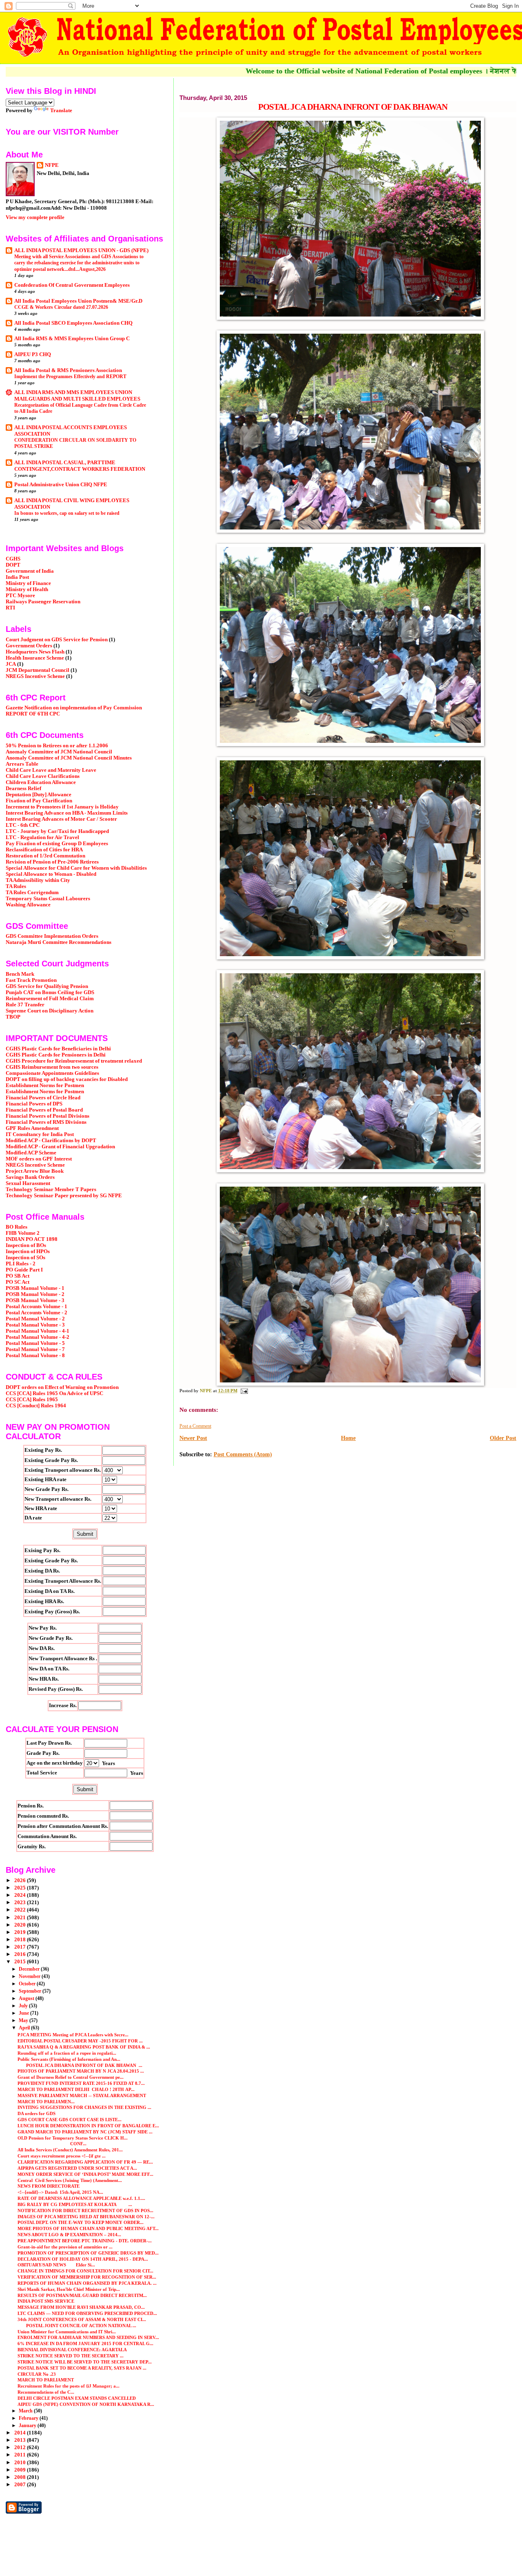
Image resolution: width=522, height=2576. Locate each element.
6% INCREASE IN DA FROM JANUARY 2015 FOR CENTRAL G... (85, 2343)
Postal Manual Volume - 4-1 (38, 1331)
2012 (21, 2448)
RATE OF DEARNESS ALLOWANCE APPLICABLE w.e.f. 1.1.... (81, 2198)
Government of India (30, 571)
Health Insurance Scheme (35, 658)
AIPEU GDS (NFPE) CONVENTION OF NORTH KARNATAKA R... (86, 2404)
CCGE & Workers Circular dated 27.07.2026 (61, 307)
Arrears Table (22, 764)
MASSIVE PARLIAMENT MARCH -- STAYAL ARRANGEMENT (82, 2095)
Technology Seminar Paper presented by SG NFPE (64, 1196)
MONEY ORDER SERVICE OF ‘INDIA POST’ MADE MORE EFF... (85, 2174)
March (26, 2411)
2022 (21, 1910)
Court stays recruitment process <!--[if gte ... (62, 2156)
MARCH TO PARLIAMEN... (46, 2102)
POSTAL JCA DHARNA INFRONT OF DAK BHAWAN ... (80, 2065)
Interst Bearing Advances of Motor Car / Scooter (61, 819)
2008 (21, 2477)
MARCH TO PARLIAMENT (46, 2380)
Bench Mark (20, 974)
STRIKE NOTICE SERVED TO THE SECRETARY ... (71, 2356)
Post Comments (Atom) (243, 1454)
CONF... (52, 2144)
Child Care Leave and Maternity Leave (51, 770)
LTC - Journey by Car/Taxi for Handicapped (57, 831)
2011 (21, 2455)
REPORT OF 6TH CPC (33, 714)
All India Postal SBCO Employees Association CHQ (73, 323)
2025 (21, 1888)
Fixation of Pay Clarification (39, 801)
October (28, 1984)
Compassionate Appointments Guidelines (52, 1073)
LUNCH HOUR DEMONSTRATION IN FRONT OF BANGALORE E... (88, 2126)
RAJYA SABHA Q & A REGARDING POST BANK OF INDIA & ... (84, 2047)
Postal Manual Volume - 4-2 (38, 1337)
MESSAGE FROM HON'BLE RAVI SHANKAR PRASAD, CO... (81, 2307)
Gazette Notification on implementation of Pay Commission (74, 708)
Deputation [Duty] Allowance (39, 795)
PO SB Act (18, 1276)
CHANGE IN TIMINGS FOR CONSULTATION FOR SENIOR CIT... (85, 2271)
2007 (21, 2485)
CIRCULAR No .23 (37, 2374)
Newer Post (193, 1438)
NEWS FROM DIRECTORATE (49, 2186)
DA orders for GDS (36, 2113)
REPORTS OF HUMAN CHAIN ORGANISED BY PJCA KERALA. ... (87, 2283)
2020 (21, 1925)
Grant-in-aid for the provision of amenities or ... (65, 2247)
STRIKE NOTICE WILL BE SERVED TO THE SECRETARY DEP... (85, 2362)
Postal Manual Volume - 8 (35, 1356)
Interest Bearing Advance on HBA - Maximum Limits (67, 813)
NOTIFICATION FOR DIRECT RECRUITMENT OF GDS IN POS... (85, 2211)
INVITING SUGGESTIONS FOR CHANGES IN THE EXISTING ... (84, 2107)
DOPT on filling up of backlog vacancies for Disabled (67, 1079)
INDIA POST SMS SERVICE (46, 2301)
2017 (21, 1947)
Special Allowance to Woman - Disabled (51, 874)
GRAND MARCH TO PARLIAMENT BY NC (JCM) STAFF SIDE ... (85, 2132)
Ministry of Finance (28, 583)
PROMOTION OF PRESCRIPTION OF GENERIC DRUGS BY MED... (88, 2253)
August (27, 1998)
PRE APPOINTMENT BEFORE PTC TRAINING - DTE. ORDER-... (85, 2241)
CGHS (13, 559)
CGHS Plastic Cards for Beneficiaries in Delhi (58, 1049)
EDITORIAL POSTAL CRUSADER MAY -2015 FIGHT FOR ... (80, 2041)
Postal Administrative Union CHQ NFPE (61, 485)
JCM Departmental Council (38, 670)
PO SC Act (18, 1282)
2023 (21, 1903)
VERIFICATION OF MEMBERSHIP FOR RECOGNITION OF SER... (87, 2277)
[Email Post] (244, 1391)
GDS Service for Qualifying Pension (47, 986)
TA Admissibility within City (38, 880)
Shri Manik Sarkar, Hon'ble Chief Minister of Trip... (69, 2289)
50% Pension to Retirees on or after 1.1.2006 (57, 746)
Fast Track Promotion (31, 980)
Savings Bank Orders (30, 1177)
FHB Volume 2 (23, 1233)
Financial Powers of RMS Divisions (46, 1122)
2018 (21, 1940)
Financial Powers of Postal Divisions (48, 1116)
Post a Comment (195, 1426)
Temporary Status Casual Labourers (48, 899)
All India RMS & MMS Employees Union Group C (72, 339)
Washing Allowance (28, 905)
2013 (21, 2440)
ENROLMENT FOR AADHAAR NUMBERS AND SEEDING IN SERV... (88, 2337)
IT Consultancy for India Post (40, 1134)
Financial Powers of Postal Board (44, 1110)
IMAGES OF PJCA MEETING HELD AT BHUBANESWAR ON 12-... (86, 2217)
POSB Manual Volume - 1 (35, 1288)
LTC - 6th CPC (23, 825)
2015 (21, 1962)
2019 (21, 1932)
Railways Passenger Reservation (43, 602)
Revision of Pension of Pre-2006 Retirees (52, 862)
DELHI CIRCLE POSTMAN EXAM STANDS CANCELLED (77, 2398)
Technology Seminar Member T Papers (51, 1189)
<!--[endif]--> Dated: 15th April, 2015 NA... (60, 2192)
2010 (21, 2463)
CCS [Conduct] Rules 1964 (36, 1406)
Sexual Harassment (28, 1183)
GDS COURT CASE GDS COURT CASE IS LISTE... (70, 2120)
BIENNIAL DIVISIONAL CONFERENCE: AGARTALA (72, 2350)
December (30, 1969)
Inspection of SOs (25, 1258)
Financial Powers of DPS (34, 1104)
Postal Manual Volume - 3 (35, 1325)
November (30, 1976)
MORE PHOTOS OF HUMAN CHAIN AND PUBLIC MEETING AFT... (88, 2228)
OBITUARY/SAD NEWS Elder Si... (56, 2265)
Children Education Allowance (41, 782)
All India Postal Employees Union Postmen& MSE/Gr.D (78, 301)
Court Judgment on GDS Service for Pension (57, 640)
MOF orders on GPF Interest (39, 1159)
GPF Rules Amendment (32, 1128)
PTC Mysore (20, 596)
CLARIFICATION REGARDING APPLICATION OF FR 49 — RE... (85, 2162)
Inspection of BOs (26, 1245)
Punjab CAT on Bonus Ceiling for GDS (50, 992)
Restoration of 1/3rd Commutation (45, 856)
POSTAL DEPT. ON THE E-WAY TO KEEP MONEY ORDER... (81, 2222)
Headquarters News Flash (35, 652)
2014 (21, 2433)
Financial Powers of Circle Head (43, 1098)
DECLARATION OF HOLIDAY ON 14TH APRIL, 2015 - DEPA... (83, 2259)
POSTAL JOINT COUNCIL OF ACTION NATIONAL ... (77, 2326)
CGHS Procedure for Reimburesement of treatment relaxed (74, 1061)
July (24, 2006)
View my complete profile (35, 217)
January (28, 2425)
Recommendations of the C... (46, 2392)
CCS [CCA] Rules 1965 (32, 1400)
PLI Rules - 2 (21, 1264)
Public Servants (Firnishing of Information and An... (69, 2059)
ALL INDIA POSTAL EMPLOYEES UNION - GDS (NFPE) (81, 250)
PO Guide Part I (24, 1270)
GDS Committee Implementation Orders (52, 936)
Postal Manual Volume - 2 (35, 1319)
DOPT (13, 565)
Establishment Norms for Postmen (45, 1085)
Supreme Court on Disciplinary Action (50, 1011)
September (31, 1991)
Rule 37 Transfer (25, 1005)
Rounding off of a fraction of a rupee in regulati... (67, 2053)
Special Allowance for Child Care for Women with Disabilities (76, 868)
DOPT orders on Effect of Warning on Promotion (62, 1387)
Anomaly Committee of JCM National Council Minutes (69, 758)
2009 (21, 2470)
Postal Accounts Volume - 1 (36, 1307)
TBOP (13, 1017)
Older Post (503, 1438)
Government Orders (29, 646)
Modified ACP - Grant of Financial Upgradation (60, 1147)
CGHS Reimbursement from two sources (52, 1067)
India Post (17, 577)
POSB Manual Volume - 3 (35, 1300)
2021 (21, 1918)
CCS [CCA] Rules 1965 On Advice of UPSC (54, 1393)
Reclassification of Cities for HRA (44, 850)
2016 (21, 1954)
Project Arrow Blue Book (35, 1171)
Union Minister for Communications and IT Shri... (67, 2332)
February (29, 2418)
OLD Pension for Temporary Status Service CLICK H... (73, 2138)
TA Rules (16, 886)
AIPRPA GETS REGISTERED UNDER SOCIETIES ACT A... (77, 2168)
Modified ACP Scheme (31, 1153)
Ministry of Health (27, 589)
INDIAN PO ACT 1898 (32, 1239)
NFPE (52, 165)
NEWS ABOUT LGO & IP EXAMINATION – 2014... (69, 2235)
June (24, 2013)
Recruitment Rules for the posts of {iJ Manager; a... (69, 2386)
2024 (21, 1895)
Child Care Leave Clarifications (43, 776)
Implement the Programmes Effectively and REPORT (70, 377)
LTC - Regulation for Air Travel (42, 837)
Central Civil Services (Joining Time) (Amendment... (70, 2180)
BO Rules (17, 1227)
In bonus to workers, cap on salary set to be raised (67, 513)
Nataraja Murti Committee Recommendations (59, 942)
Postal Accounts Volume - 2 (36, 1313)
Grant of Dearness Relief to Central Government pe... (71, 2077)
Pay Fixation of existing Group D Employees (57, 844)
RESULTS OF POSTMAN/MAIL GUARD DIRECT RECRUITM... (82, 2295)
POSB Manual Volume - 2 (35, 1294)
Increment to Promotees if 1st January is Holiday (62, 807)
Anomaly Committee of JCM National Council (59, 752)
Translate (61, 110)
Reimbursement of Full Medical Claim (50, 999)
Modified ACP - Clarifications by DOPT (51, 1141)
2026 (21, 1881)
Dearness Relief (23, 789)
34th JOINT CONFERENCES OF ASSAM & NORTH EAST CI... (82, 2319)
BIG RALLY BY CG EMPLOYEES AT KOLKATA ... (75, 2204)
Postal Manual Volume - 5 (35, 1343)
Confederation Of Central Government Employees (72, 285)
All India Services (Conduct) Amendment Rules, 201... (70, 2150)
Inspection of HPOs (28, 1251)
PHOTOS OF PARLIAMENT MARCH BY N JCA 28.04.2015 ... (81, 2071)
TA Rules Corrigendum (32, 893)
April (25, 2028)
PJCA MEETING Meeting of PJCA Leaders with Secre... (73, 2035)
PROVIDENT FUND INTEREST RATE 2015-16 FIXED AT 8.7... (81, 2083)
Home (348, 1438)
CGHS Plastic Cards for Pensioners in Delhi (56, 1055)
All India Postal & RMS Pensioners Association (68, 370)
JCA (11, 664)
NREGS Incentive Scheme (35, 676)
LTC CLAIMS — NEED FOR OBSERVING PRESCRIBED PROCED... (87, 2313)
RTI (10, 608)
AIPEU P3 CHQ (33, 354)
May (24, 2020)
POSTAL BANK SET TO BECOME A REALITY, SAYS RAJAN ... (82, 2368)
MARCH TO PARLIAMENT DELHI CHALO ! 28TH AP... (76, 2089)
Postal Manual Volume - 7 (35, 1349)
